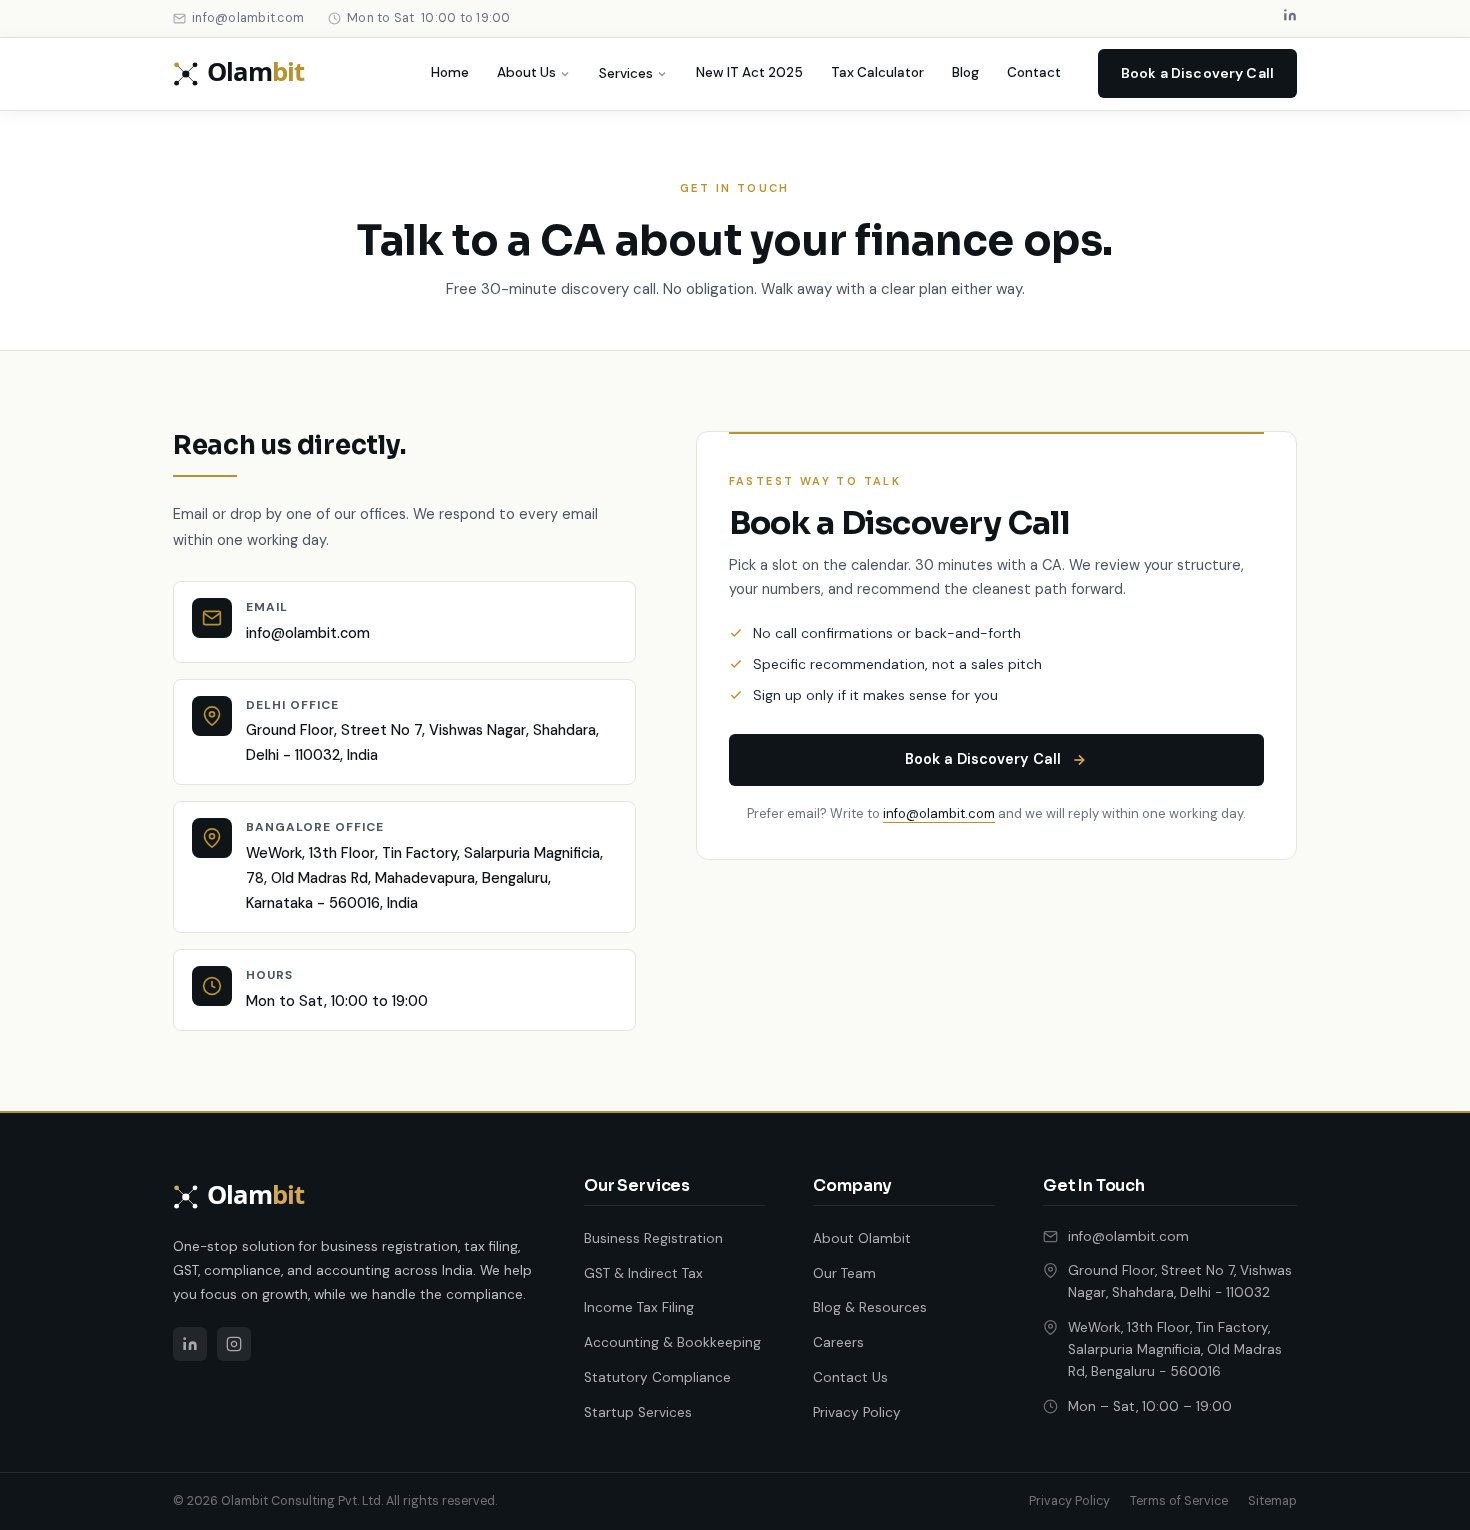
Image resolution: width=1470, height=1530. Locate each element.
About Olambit (862, 1238)
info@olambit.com (308, 633)
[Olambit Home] (257, 74)
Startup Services (638, 1412)
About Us (526, 72)
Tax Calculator (877, 72)
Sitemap (1272, 1501)
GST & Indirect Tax (643, 1273)
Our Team (844, 1273)
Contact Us (850, 1377)
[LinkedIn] (1290, 18)
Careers (838, 1342)
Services (626, 73)
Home (450, 72)
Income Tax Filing (639, 1307)
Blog (965, 72)
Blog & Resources (870, 1307)
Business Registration (653, 1238)
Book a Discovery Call (1197, 73)
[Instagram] (234, 1344)
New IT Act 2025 (749, 72)
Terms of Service (1179, 1501)
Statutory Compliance (657, 1377)
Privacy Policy (857, 1412)
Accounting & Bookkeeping (672, 1342)
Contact (1034, 72)
